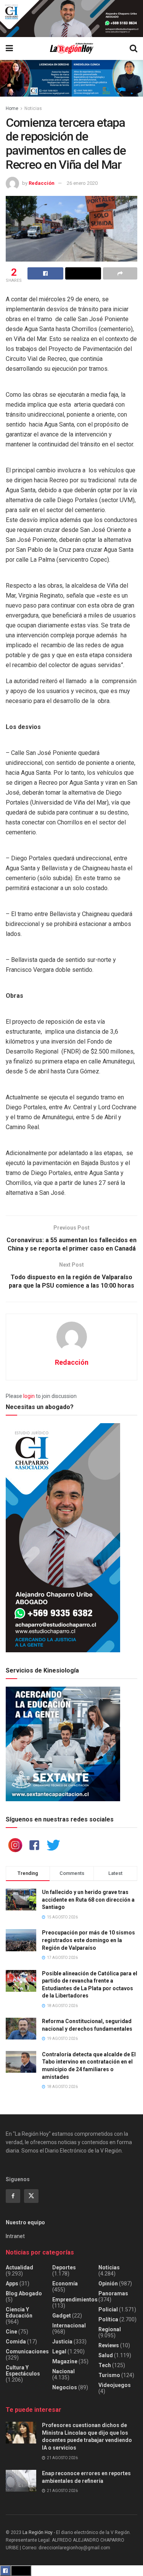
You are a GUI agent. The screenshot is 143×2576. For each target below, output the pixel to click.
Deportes (64, 2267)
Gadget (62, 2316)
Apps (12, 2283)
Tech (105, 2365)
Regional (110, 2329)
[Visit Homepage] (71, 48)
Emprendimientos (75, 2300)
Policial (108, 2309)
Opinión (108, 2283)
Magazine (65, 2361)
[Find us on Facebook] (13, 2196)
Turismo (109, 2375)
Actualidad (19, 2267)
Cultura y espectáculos (23, 2371)
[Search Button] (133, 48)
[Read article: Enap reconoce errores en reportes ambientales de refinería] (21, 2481)
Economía (65, 2283)
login (29, 1396)
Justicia (62, 2342)
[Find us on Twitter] (31, 2196)
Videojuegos (115, 2385)
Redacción (42, 183)
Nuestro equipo (25, 2222)
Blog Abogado (24, 2293)
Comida (16, 2342)
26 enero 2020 (82, 183)
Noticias (33, 108)
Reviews (109, 2345)
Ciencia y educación (19, 2313)
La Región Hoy (38, 2532)
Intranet (15, 2236)
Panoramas (113, 2293)
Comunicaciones (27, 2351)
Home (12, 108)
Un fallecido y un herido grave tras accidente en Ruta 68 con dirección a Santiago (88, 1900)
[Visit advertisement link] (71, 19)
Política (108, 2319)
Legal (59, 2351)
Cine (11, 2332)
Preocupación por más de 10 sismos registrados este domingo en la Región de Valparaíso (88, 1940)
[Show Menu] (9, 48)
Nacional (63, 2371)
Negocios (65, 2387)
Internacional (69, 2326)
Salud (106, 2355)
